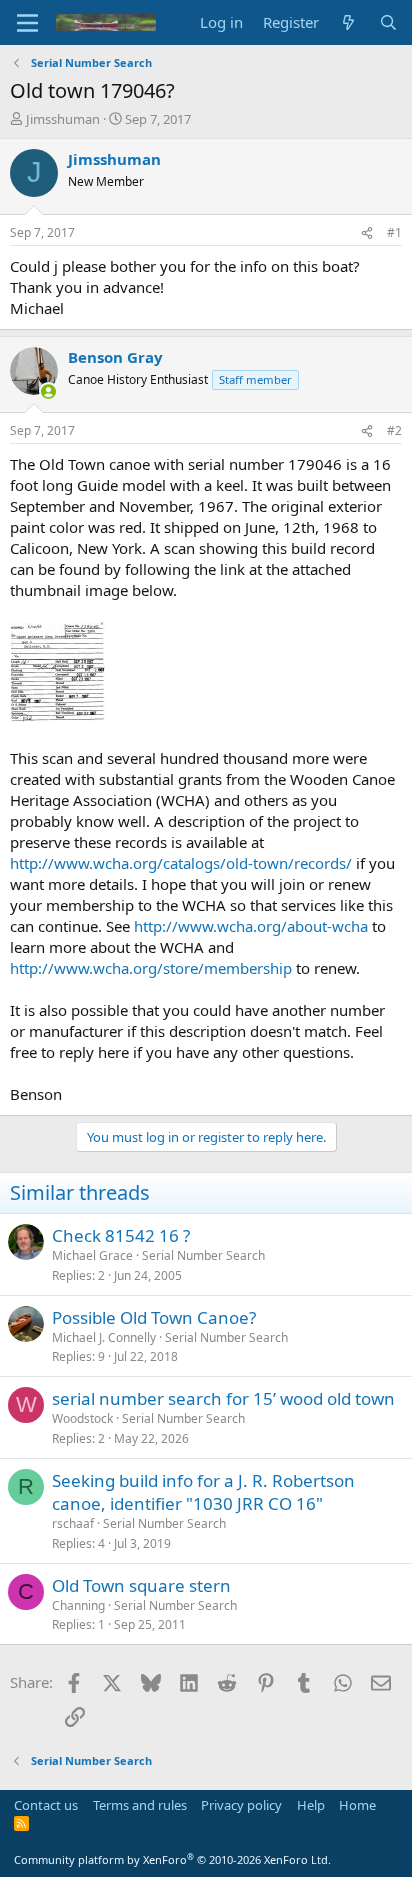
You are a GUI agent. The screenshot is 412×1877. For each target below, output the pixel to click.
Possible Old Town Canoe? (154, 1317)
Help (311, 1805)
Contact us (46, 1805)
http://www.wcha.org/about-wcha (251, 926)
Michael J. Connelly (104, 1337)
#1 (394, 232)
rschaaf (73, 1523)
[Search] (388, 22)
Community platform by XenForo (172, 1859)
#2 (394, 430)
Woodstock (82, 1418)
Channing (78, 1605)
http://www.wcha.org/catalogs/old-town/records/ (181, 863)
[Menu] (27, 23)
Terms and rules (140, 1805)
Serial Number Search (203, 1255)
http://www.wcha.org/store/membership (151, 968)
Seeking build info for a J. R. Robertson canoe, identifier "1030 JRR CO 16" (203, 1492)
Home (357, 1805)
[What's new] (348, 22)
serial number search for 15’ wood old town (223, 1398)
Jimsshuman (63, 119)
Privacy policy (241, 1805)
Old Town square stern (141, 1585)
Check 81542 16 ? (121, 1235)
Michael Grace (92, 1255)
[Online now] (48, 391)
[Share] (367, 233)
